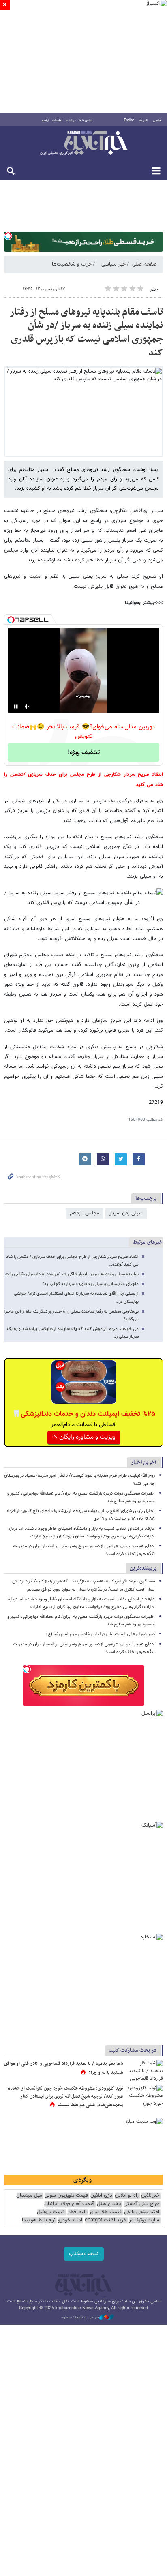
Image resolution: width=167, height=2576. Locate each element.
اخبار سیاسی (114, 264)
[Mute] (27, 707)
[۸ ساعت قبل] (145, 2072)
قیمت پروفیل (51, 2212)
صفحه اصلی (144, 264)
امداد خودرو (70, 2220)
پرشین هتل (109, 2204)
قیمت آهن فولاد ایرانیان (69, 2204)
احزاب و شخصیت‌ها (72, 264)
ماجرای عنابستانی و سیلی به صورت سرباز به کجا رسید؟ (90, 1284)
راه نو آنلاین (127, 2196)
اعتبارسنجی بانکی (142, 2212)
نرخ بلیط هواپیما (39, 2220)
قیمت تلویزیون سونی (66, 2196)
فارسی (157, 120)
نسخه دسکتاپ (84, 2254)
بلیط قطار (77, 2212)
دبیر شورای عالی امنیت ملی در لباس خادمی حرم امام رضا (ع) (101, 1634)
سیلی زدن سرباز (126, 1213)
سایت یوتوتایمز (144, 2220)
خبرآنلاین (83, 143)
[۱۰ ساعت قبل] (145, 2097)
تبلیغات (57, 120)
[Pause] (16, 707)
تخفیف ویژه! (84, 753)
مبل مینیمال (29, 2196)
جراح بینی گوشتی (141, 2204)
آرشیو (46, 120)
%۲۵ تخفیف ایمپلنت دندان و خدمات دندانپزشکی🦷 (84, 1414)
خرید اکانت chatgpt (106, 2220)
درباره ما (71, 120)
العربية (143, 120)
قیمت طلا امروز (105, 2212)
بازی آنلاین (101, 2196)
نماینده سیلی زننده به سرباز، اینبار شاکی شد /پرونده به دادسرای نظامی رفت (72, 1274)
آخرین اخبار (144, 1462)
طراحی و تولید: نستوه (80, 2317)
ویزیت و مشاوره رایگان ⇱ (84, 1437)
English (129, 120)
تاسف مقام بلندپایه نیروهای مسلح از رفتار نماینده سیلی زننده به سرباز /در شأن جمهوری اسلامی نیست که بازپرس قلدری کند (86, 333)
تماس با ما (86, 120)
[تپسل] (8, 236)
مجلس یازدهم (85, 1213)
